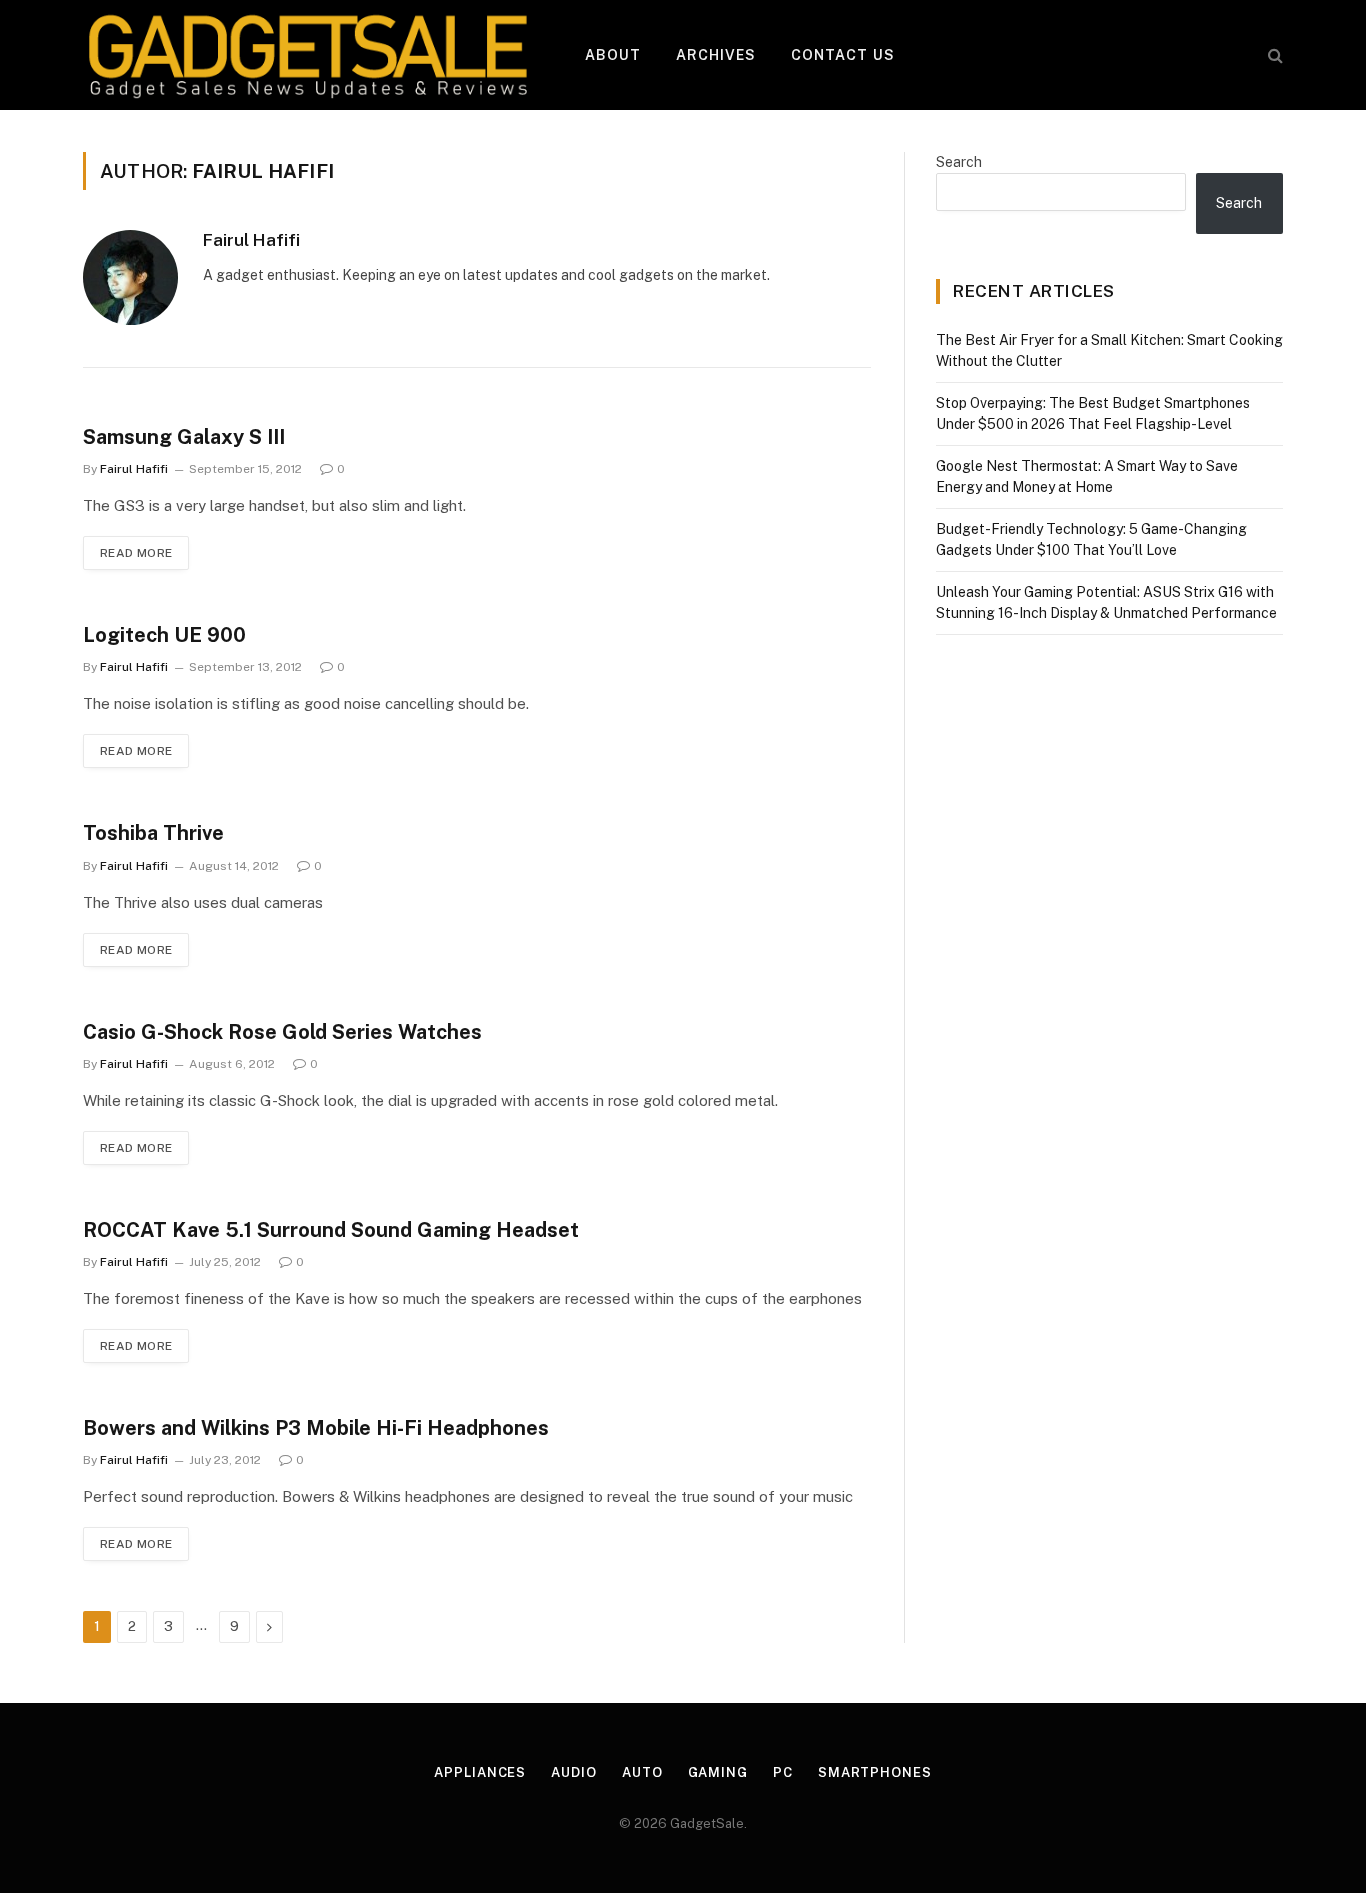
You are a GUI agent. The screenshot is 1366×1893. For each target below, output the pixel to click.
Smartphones (875, 1772)
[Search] (1273, 55)
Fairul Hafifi (251, 240)
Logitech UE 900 (164, 635)
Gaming (718, 1772)
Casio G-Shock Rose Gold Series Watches (282, 1032)
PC (783, 1772)
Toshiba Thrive (153, 833)
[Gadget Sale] (308, 55)
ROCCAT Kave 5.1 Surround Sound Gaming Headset (331, 1230)
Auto (642, 1772)
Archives (716, 55)
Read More (136, 553)
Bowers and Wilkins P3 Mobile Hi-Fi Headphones (316, 1428)
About (613, 55)
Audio (574, 1772)
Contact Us (843, 55)
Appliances (480, 1772)
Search (959, 162)
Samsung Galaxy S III (184, 437)
